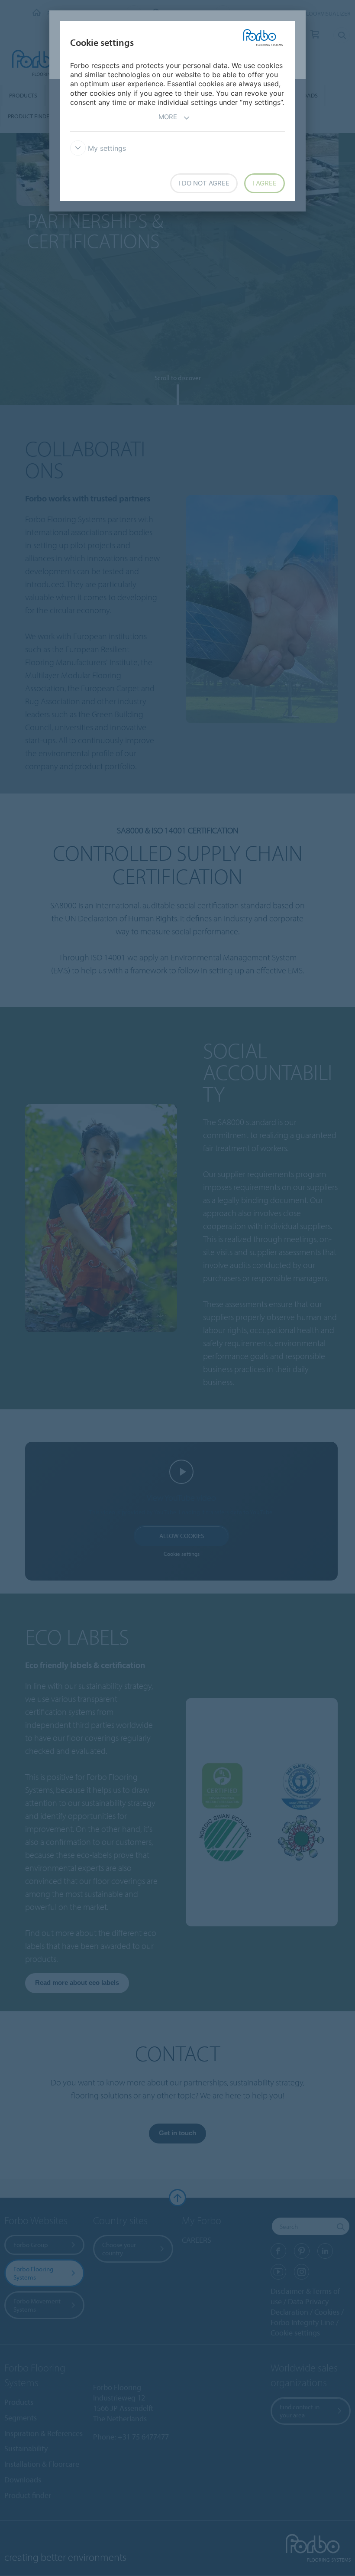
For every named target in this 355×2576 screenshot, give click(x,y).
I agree (265, 183)
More (168, 117)
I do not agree (204, 183)
